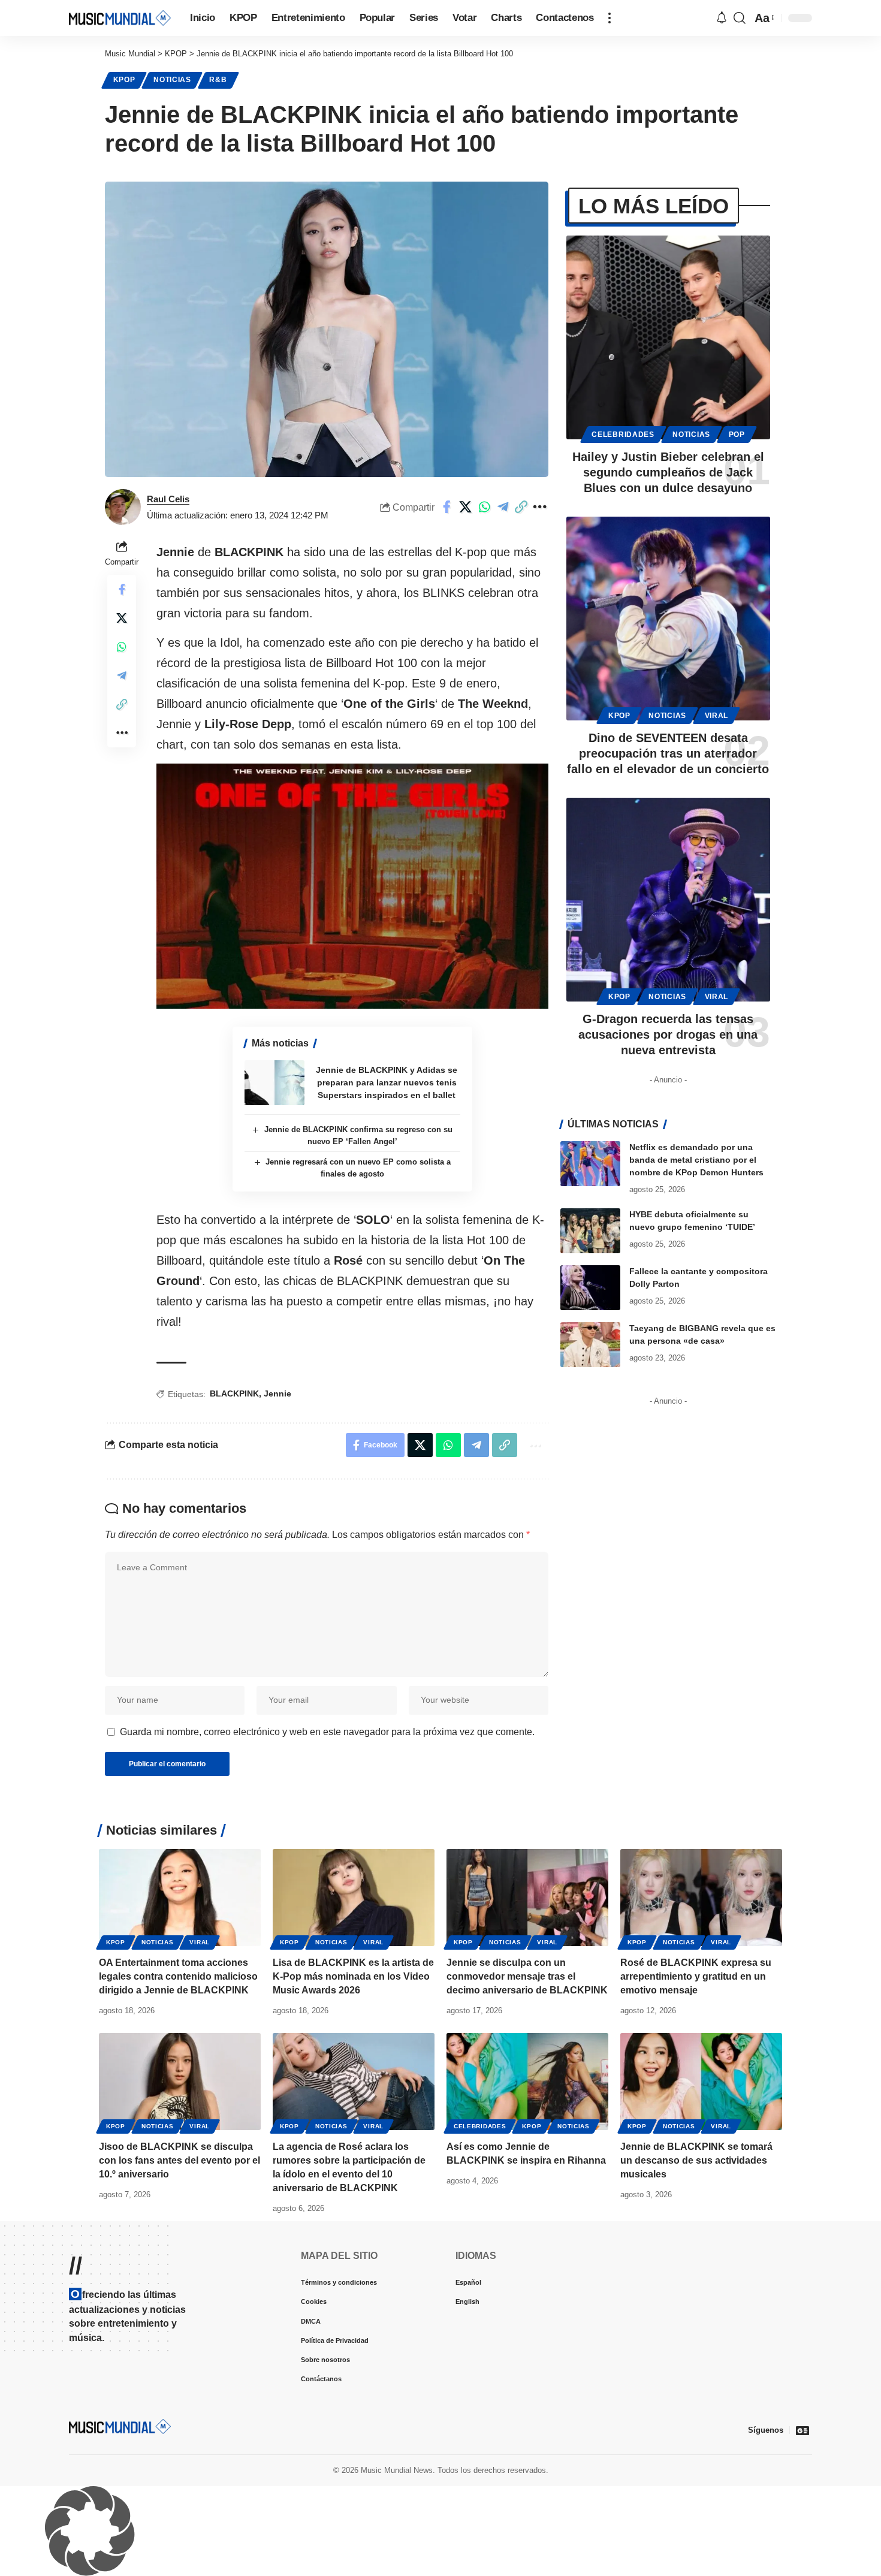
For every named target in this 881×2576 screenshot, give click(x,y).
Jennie (277, 1393)
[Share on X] (466, 507)
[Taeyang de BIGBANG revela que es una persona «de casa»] (590, 1345)
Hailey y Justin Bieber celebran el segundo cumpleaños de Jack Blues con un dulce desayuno (668, 472)
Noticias (172, 80)
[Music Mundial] (120, 18)
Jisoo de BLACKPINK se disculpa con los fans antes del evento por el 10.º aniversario (179, 2160)
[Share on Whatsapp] (484, 507)
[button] (610, 18)
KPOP (124, 80)
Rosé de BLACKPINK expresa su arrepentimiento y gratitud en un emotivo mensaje (696, 1976)
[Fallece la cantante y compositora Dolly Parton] (590, 1288)
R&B (218, 80)
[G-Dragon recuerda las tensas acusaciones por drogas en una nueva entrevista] (668, 900)
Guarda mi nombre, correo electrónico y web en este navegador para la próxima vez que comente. (327, 1732)
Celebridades (623, 435)
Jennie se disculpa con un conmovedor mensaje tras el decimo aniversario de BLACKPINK (527, 1976)
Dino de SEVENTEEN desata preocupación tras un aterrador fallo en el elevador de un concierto (668, 753)
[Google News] (802, 2430)
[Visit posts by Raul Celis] (123, 507)
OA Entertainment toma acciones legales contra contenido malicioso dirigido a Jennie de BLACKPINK (178, 1976)
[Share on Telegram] (503, 507)
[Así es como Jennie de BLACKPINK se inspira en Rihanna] (527, 2082)
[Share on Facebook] (447, 507)
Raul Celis (168, 499)
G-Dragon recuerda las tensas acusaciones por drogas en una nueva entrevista (668, 1034)
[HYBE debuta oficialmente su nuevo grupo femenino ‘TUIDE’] (590, 1231)
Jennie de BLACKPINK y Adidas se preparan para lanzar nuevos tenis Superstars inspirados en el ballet (387, 1082)
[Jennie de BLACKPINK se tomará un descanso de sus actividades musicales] (701, 2082)
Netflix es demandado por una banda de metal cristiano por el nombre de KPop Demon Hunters (696, 1160)
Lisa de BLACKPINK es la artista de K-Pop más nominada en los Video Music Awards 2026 (353, 1976)
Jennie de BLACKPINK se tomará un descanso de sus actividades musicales (696, 2160)
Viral (717, 716)
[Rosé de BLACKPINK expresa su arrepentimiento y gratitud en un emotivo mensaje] (701, 1898)
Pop (737, 435)
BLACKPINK (234, 1393)
